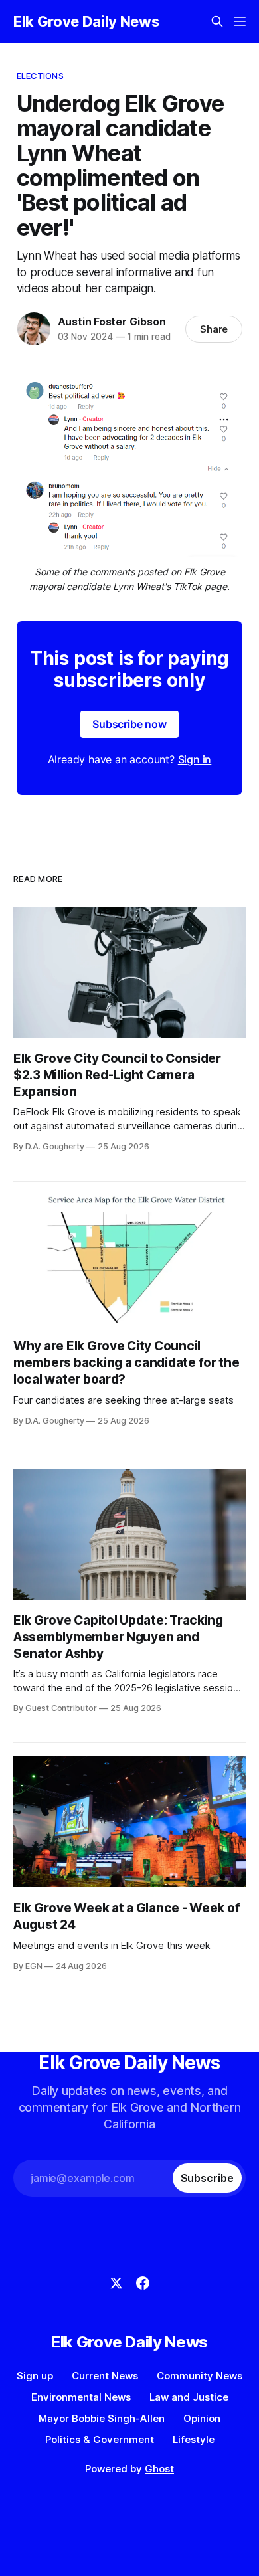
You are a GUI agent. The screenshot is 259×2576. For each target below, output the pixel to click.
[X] (116, 2283)
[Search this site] (217, 21)
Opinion (202, 2418)
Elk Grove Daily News (86, 21)
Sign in (195, 759)
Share (214, 329)
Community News (200, 2376)
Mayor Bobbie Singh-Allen (102, 2418)
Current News (105, 2376)
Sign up (35, 2376)
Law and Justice (189, 2397)
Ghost (159, 2469)
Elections (40, 76)
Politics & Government (100, 2439)
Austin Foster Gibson (112, 322)
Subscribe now (129, 724)
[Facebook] (143, 2283)
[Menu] (240, 21)
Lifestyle (194, 2439)
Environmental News (81, 2397)
